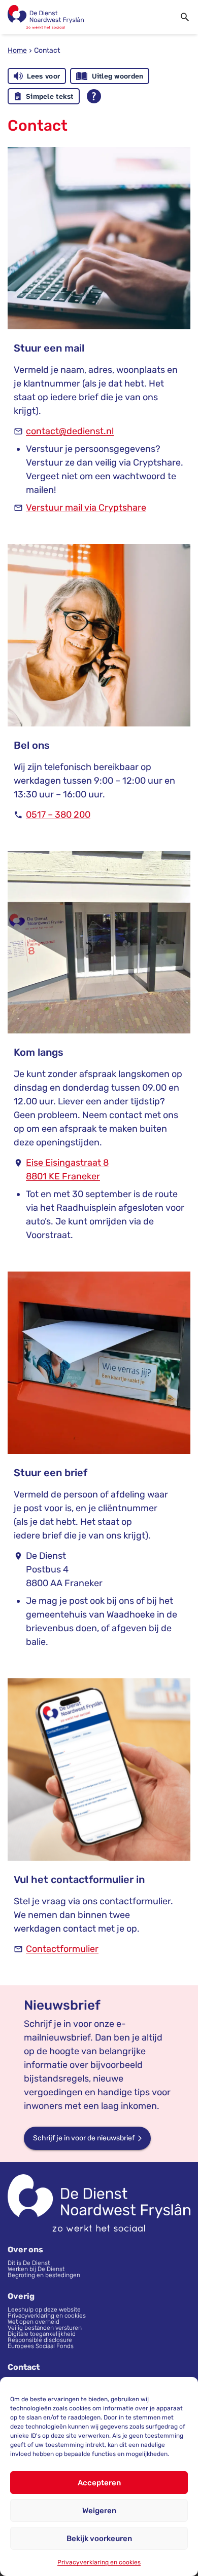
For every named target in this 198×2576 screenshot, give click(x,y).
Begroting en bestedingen (44, 2275)
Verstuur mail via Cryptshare (86, 508)
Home (17, 50)
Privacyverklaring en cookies (99, 2562)
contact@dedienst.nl (70, 431)
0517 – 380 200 (58, 815)
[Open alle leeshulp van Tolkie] (94, 96)
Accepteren (99, 2483)
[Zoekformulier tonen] (185, 17)
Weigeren (99, 2511)
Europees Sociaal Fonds (41, 2346)
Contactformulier (62, 1949)
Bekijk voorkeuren (99, 2539)
